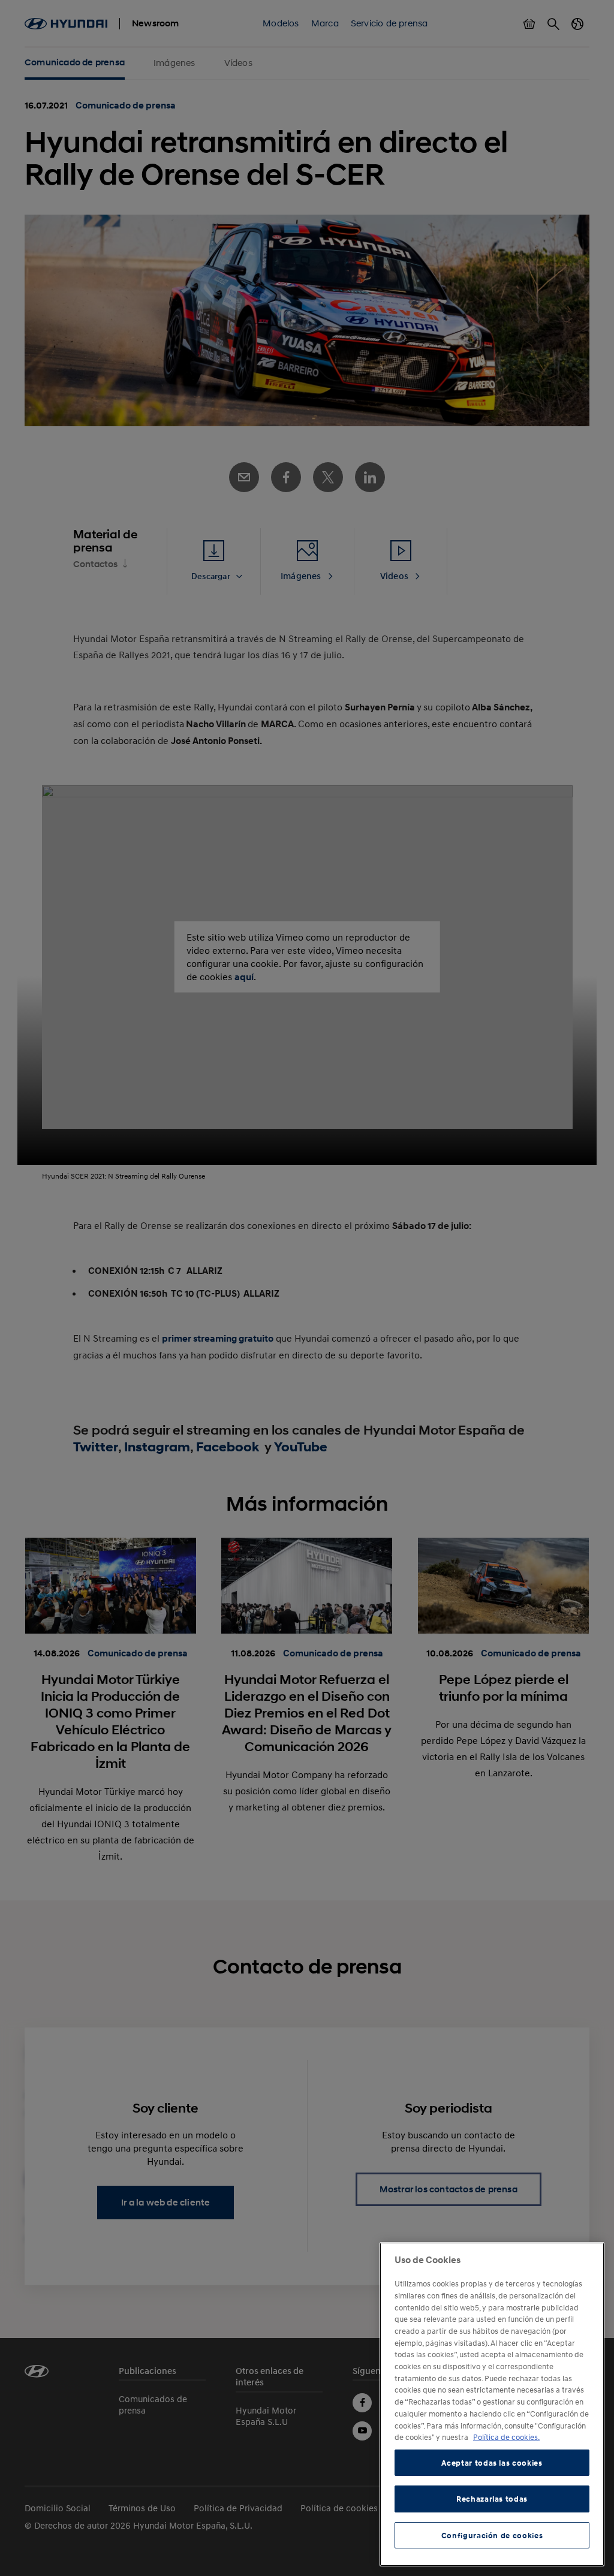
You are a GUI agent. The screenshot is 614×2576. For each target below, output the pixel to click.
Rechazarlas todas (492, 2499)
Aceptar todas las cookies (492, 2463)
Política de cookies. (506, 2437)
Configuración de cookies (492, 2535)
